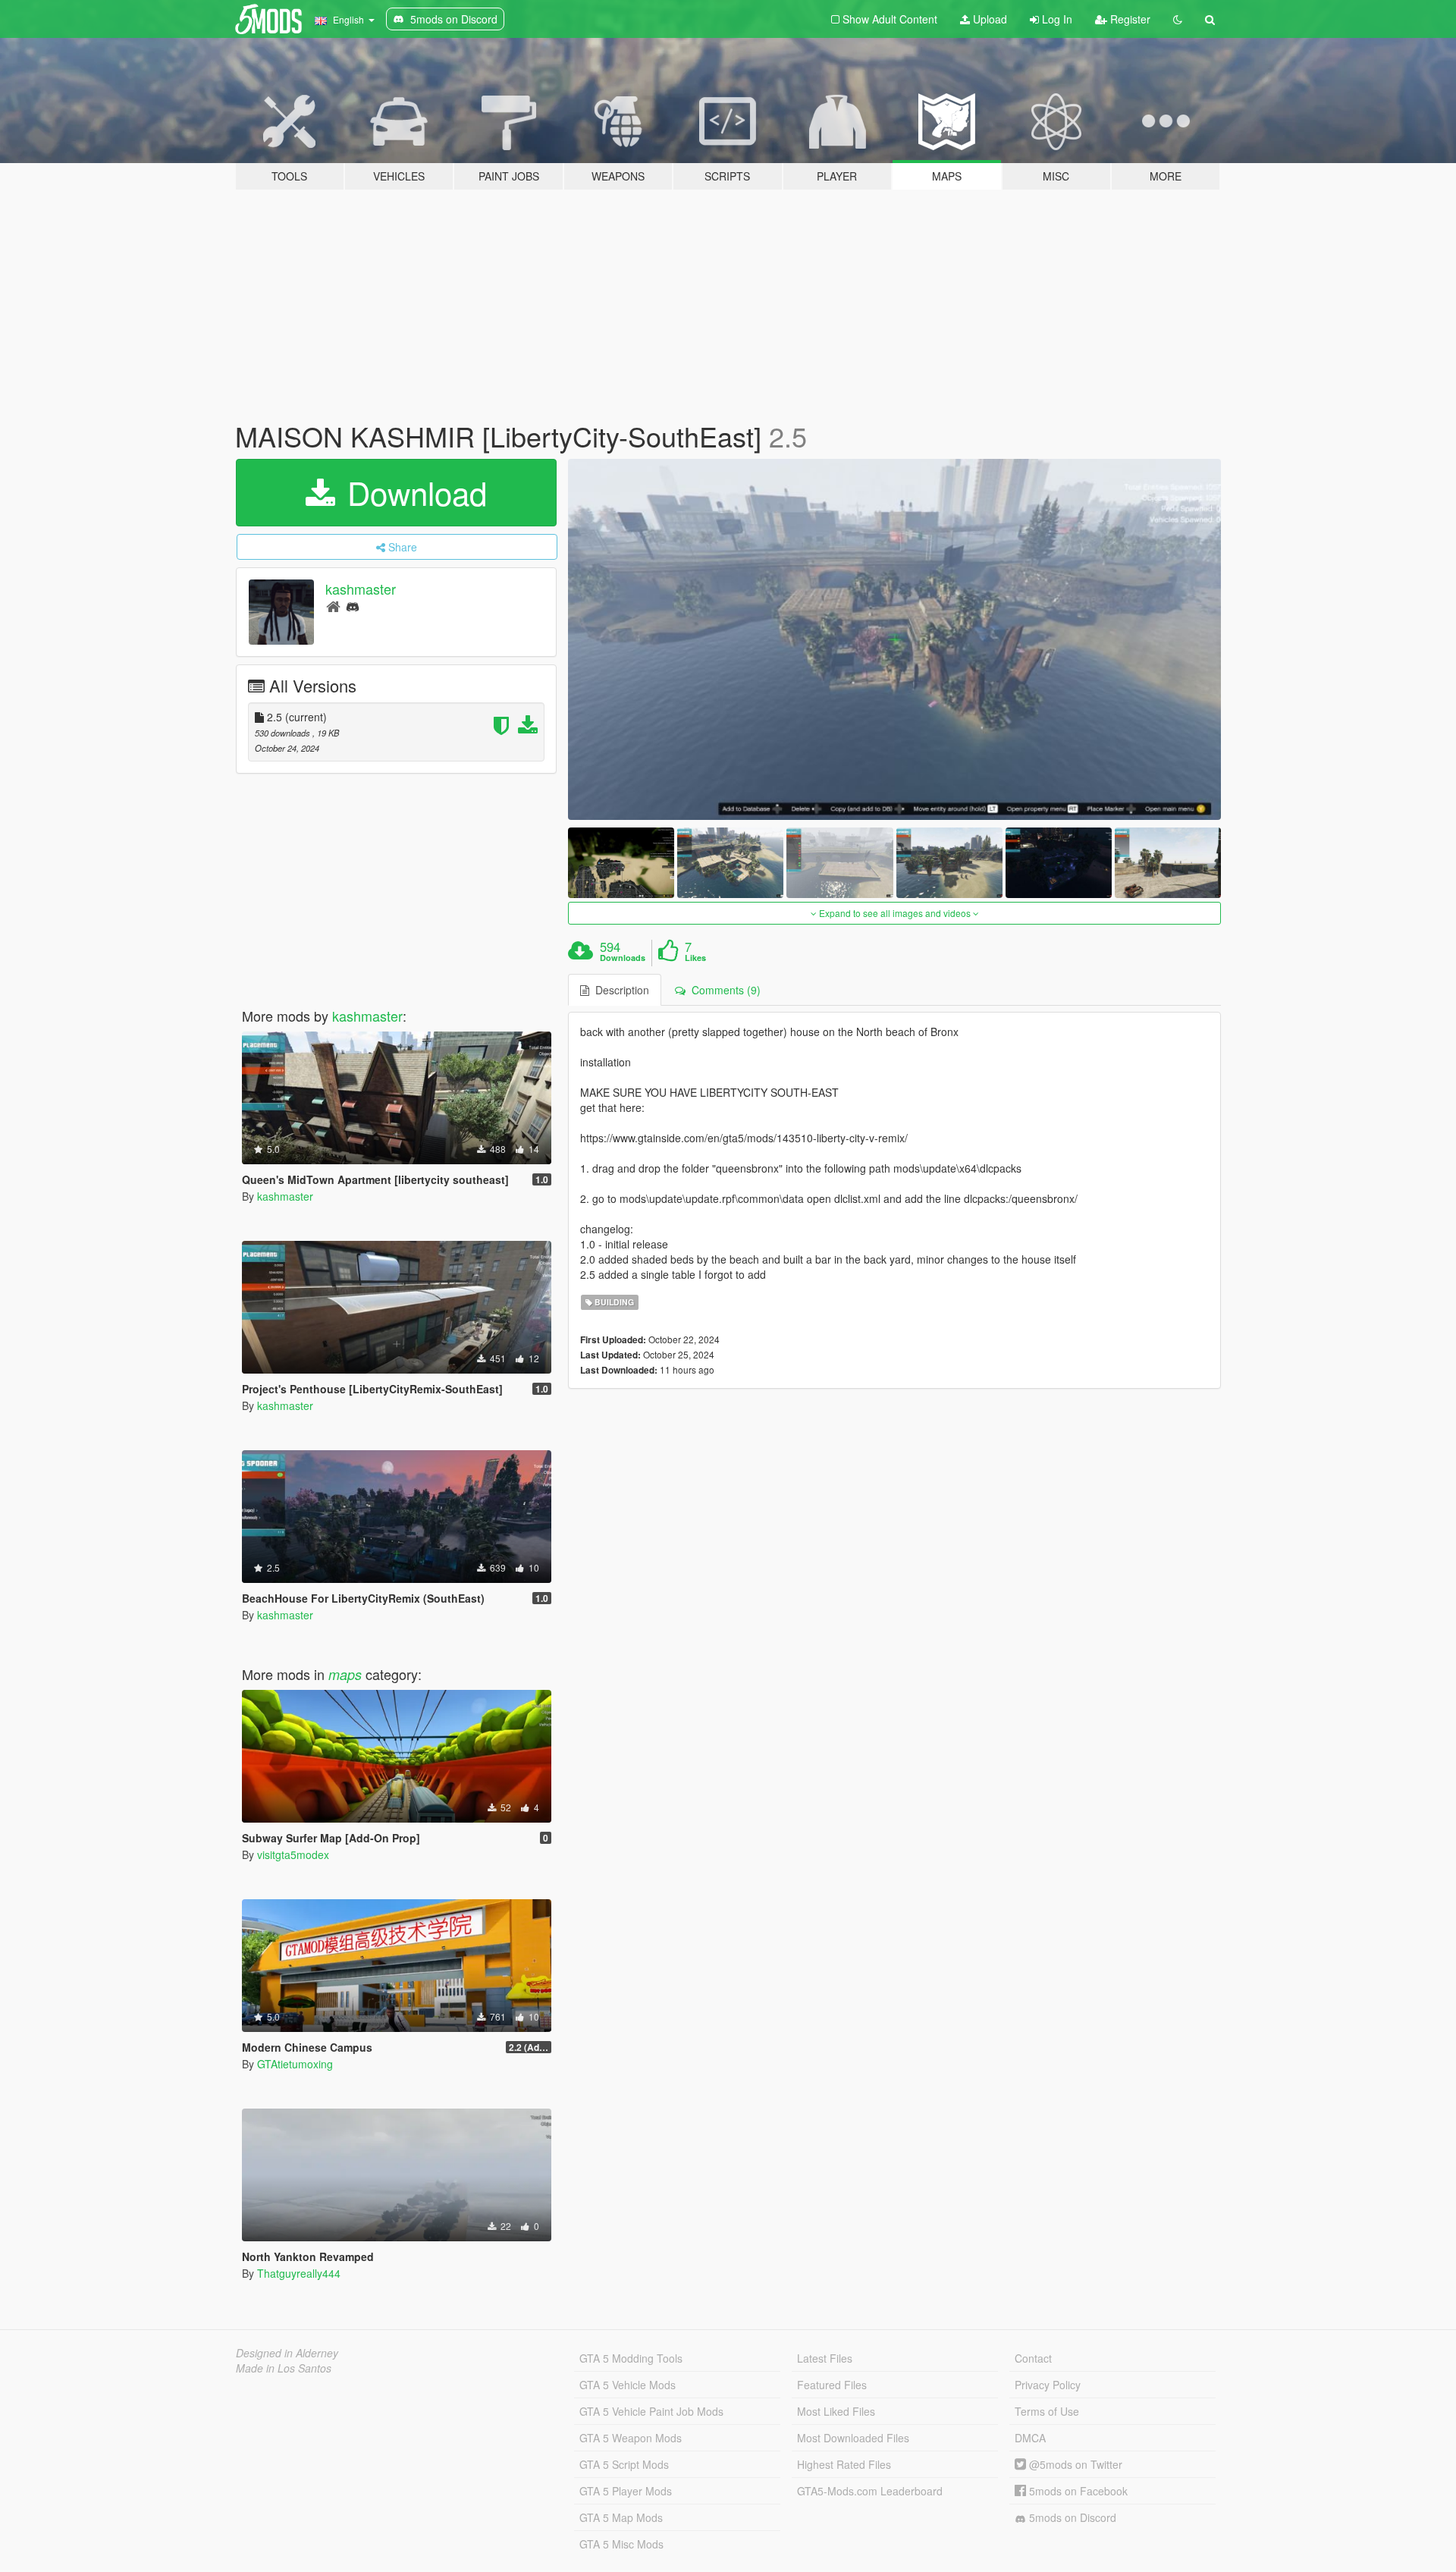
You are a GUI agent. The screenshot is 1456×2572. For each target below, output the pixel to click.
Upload (988, 19)
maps (345, 1674)
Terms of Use (1047, 2411)
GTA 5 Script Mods (624, 2464)
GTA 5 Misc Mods (621, 2544)
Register (1129, 19)
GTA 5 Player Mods (626, 2491)
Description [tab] (619, 990)
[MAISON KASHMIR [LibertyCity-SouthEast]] (895, 639)
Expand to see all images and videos (895, 913)
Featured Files (832, 2385)
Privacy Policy (1048, 2385)
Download (413, 492)
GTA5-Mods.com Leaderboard (870, 2491)
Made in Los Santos (284, 2368)
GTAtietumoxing (295, 2064)
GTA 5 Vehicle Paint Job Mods (651, 2411)
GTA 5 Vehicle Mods (628, 2385)
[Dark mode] (1178, 19)
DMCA (1030, 2438)
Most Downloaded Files (853, 2438)
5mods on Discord (1071, 2517)
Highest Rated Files (844, 2464)
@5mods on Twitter (1074, 2464)
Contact (1033, 2358)
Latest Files (825, 2358)
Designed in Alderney (287, 2353)
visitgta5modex (293, 1854)
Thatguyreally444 (299, 2273)
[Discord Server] (353, 606)
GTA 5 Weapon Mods (631, 2438)
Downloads (623, 958)
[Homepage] (333, 606)
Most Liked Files (836, 2411)
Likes (695, 958)
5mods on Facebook (1077, 2491)
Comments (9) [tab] (723, 990)
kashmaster (361, 589)
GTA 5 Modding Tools (631, 2358)
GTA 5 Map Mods (621, 2517)
